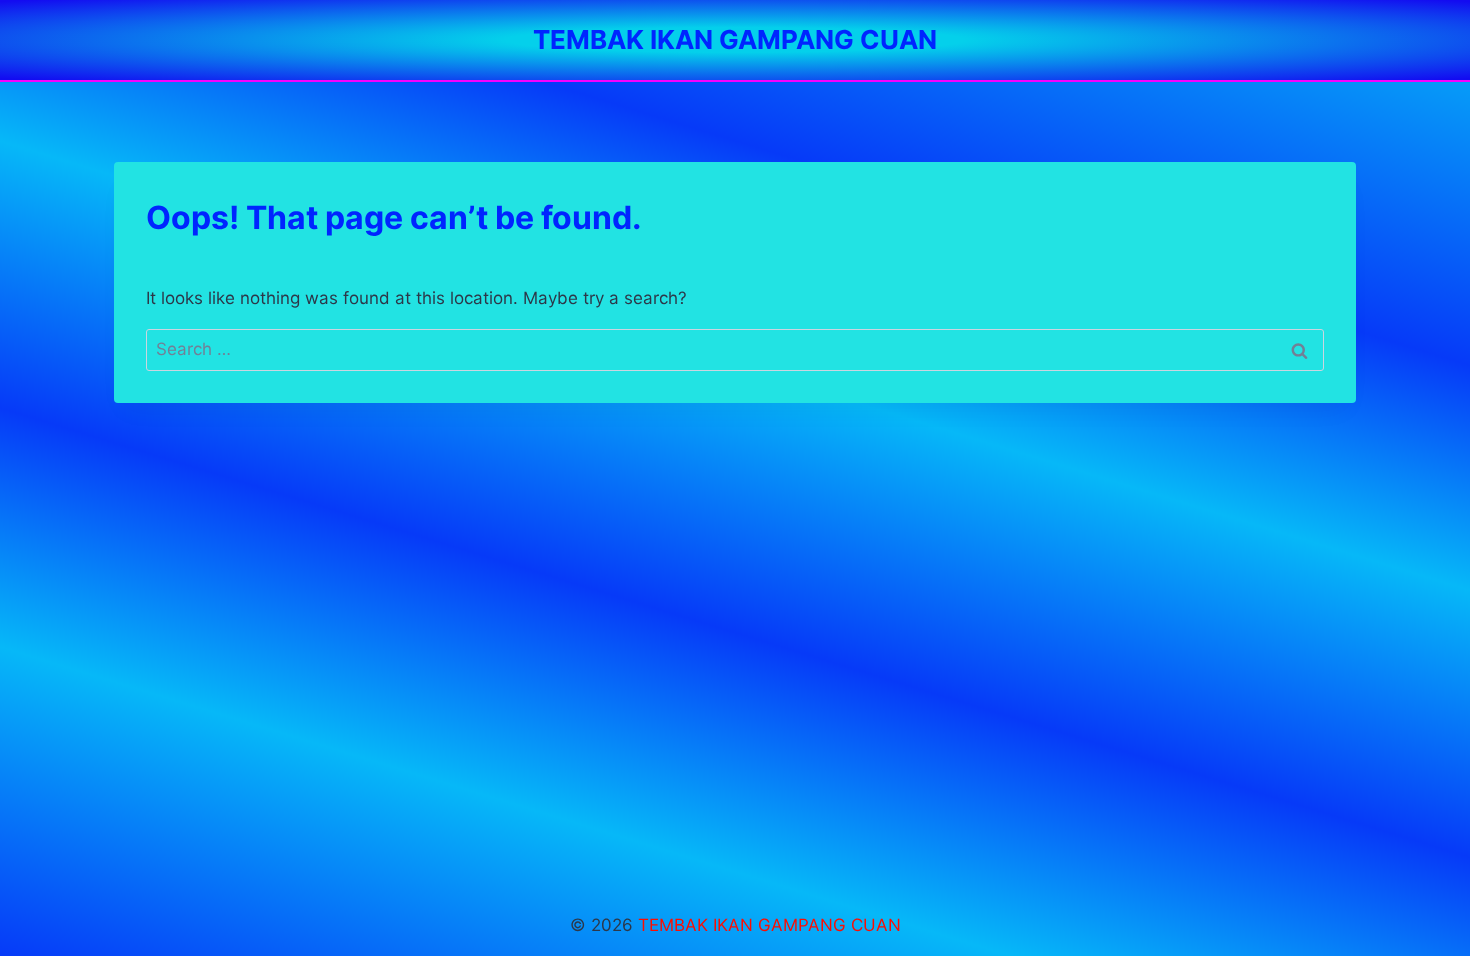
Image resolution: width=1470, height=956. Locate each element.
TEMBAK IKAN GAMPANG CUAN (769, 925)
